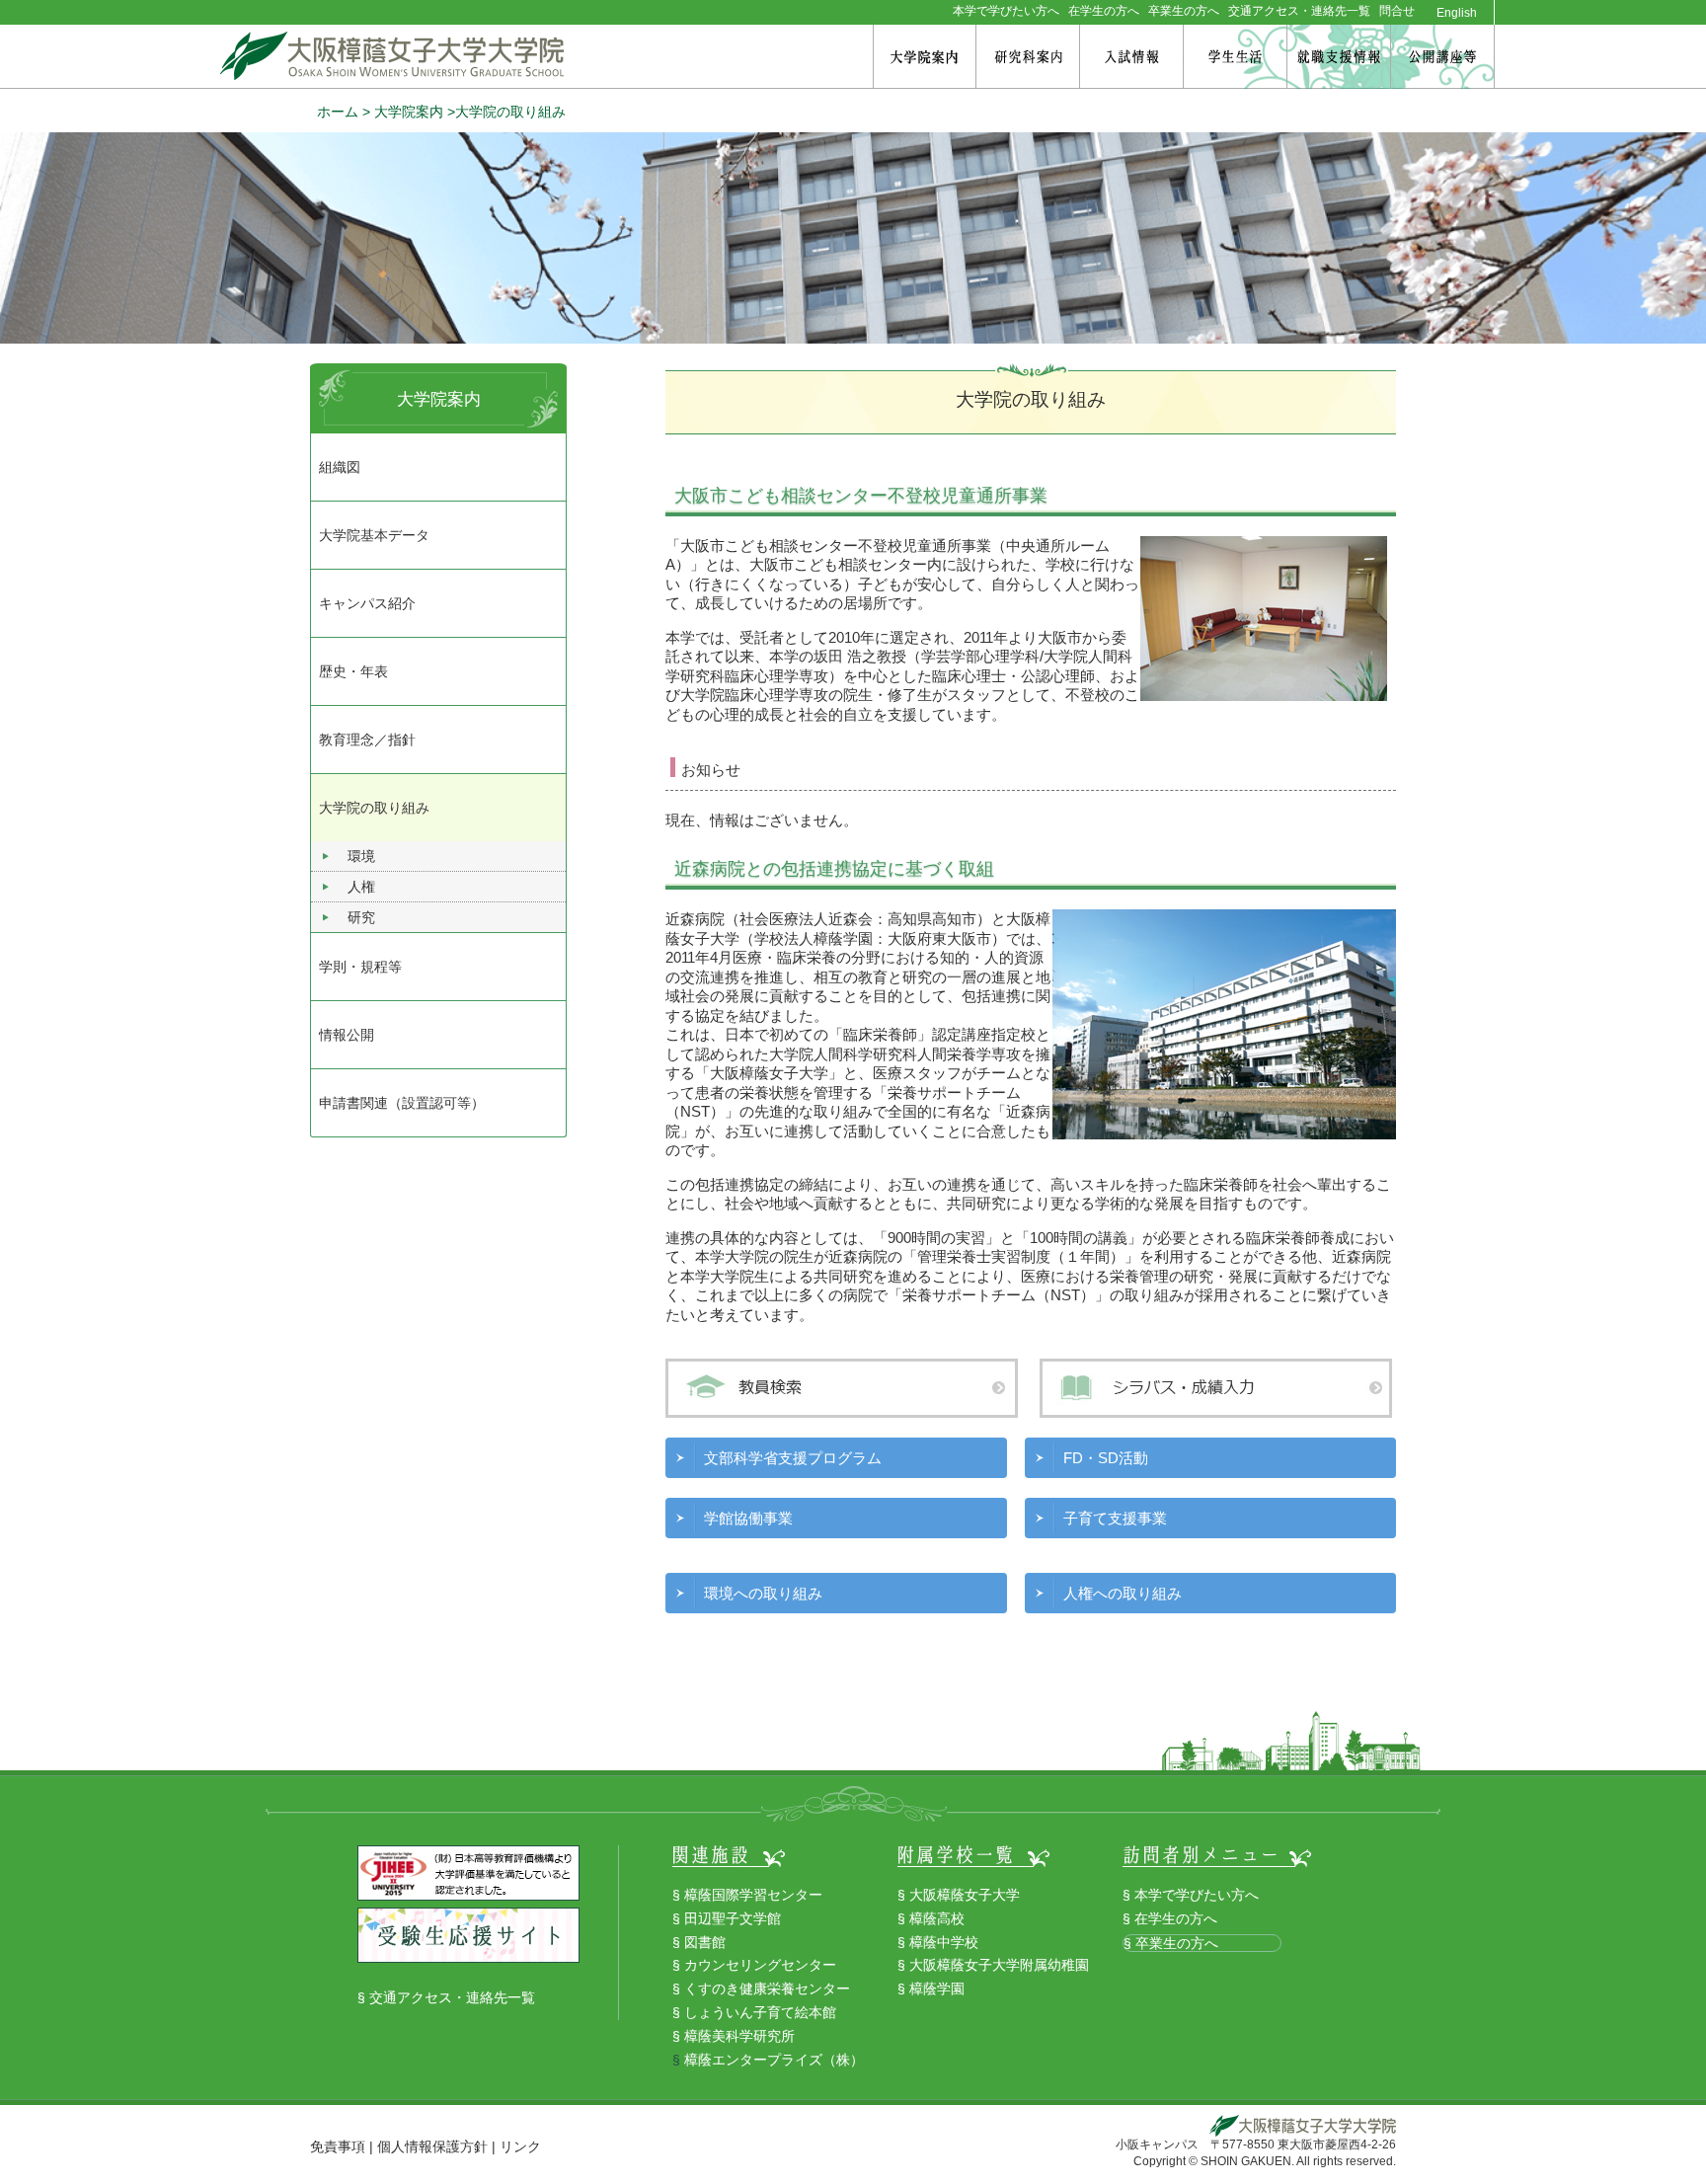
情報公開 (347, 1035)
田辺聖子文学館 (733, 1918)
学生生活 (1235, 57)
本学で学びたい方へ (1006, 11)
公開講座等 (1442, 57)
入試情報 (1131, 57)
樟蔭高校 (937, 1918)
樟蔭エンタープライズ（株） (774, 2060)
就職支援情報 (1339, 57)
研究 (361, 917)
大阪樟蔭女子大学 (965, 1895)
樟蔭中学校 (944, 1942)
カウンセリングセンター (760, 1965)
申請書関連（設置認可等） (402, 1103)
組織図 (340, 467)
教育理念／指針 (367, 740)
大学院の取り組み (374, 808)
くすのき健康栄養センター (767, 1989)
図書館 (705, 1942)
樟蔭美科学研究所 (739, 2036)
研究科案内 (1028, 57)
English (1457, 13)
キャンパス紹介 (367, 603)
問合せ (1397, 11)
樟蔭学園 (937, 1989)
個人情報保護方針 (432, 2146)
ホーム (338, 112)
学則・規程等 (360, 967)
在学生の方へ (1104, 11)
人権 (361, 887)
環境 (361, 856)
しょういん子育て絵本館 (760, 2012)
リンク (520, 2146)
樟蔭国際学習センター (753, 1895)
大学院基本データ (374, 535)
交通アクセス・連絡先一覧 (1299, 11)
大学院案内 (925, 57)
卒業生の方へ (1184, 11)
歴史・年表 (353, 671)
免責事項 (338, 2146)
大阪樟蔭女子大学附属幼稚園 (999, 1965)
